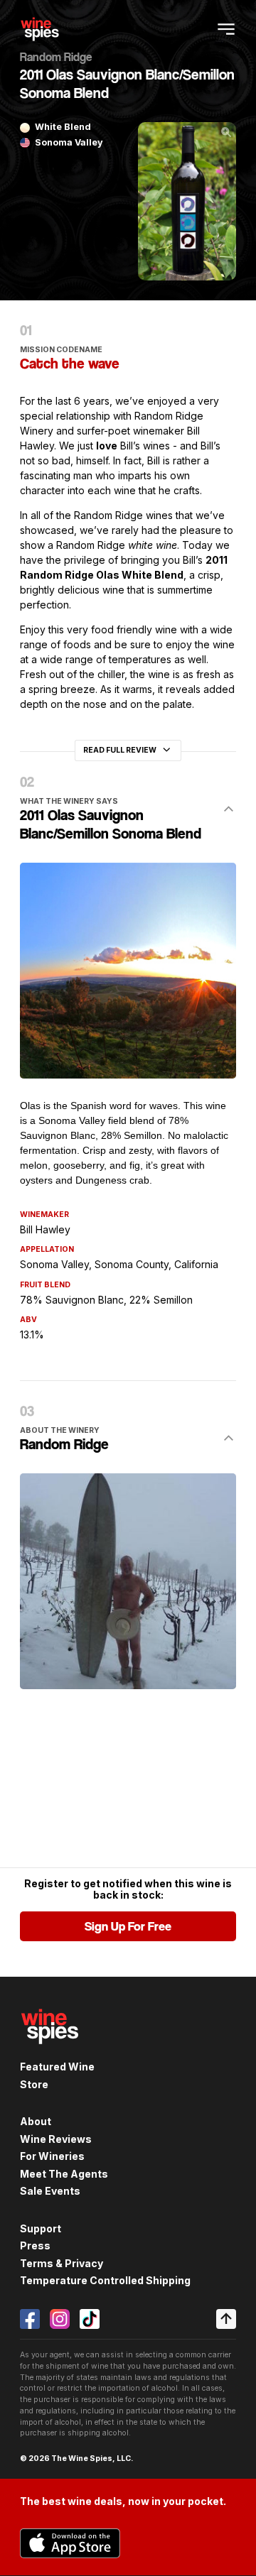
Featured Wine (57, 2067)
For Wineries (52, 2156)
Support (41, 2228)
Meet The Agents (64, 2174)
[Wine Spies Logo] (50, 2052)
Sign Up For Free (128, 1926)
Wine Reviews (56, 2139)
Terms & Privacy (62, 2263)
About (36, 2121)
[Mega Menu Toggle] (226, 29)
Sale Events (50, 2191)
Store (34, 2084)
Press (35, 2245)
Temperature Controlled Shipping (105, 2280)
